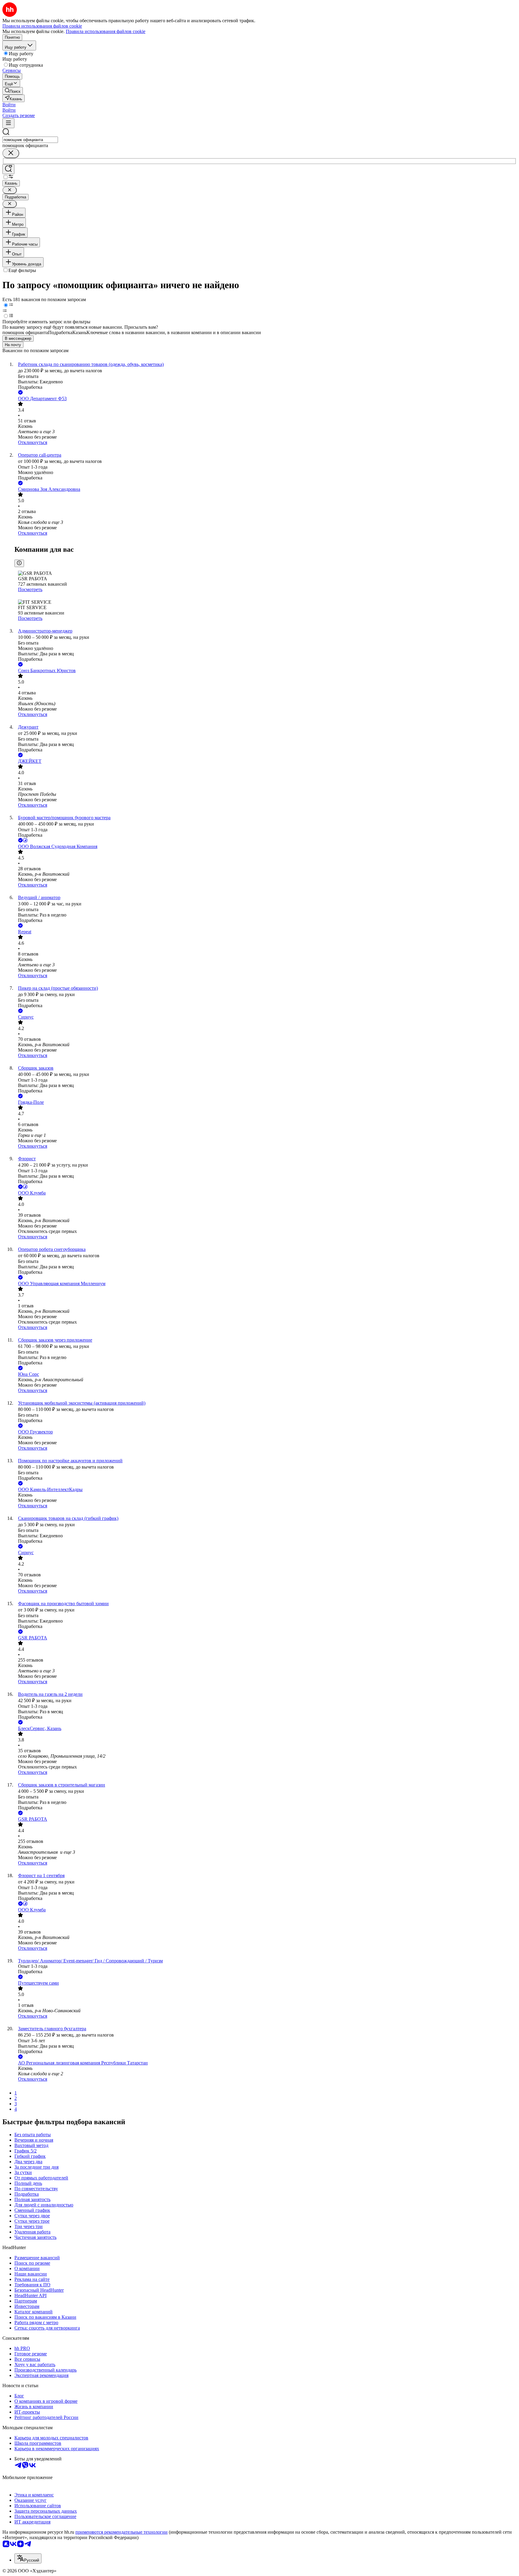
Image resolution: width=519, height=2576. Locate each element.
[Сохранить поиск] (8, 169)
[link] (13, 91)
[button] (9, 105)
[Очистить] (11, 153)
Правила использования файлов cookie (106, 31)
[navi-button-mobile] (8, 123)
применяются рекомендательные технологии (121, 2532)
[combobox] (30, 140)
